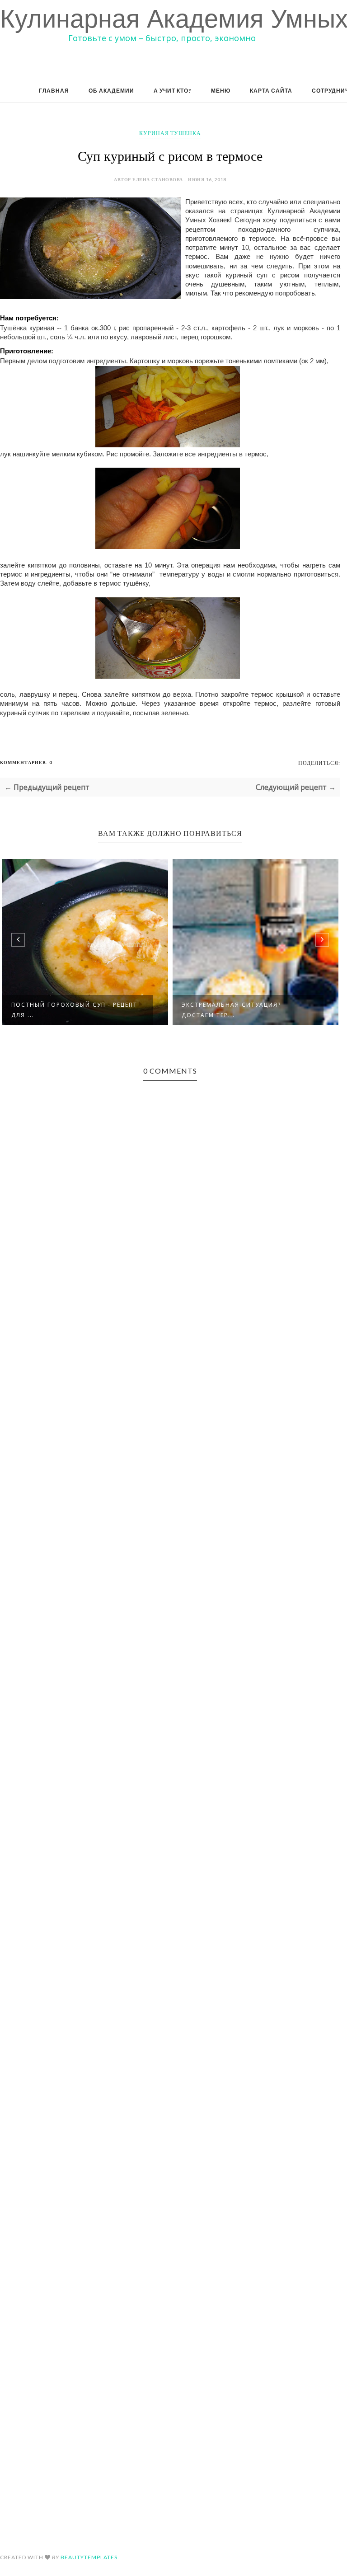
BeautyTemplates (89, 2557)
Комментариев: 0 (26, 762)
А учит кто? (173, 91)
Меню (221, 91)
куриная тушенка (170, 133)
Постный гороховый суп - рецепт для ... (74, 1010)
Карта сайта (271, 91)
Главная (54, 91)
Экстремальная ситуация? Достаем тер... (231, 1010)
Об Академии (111, 91)
